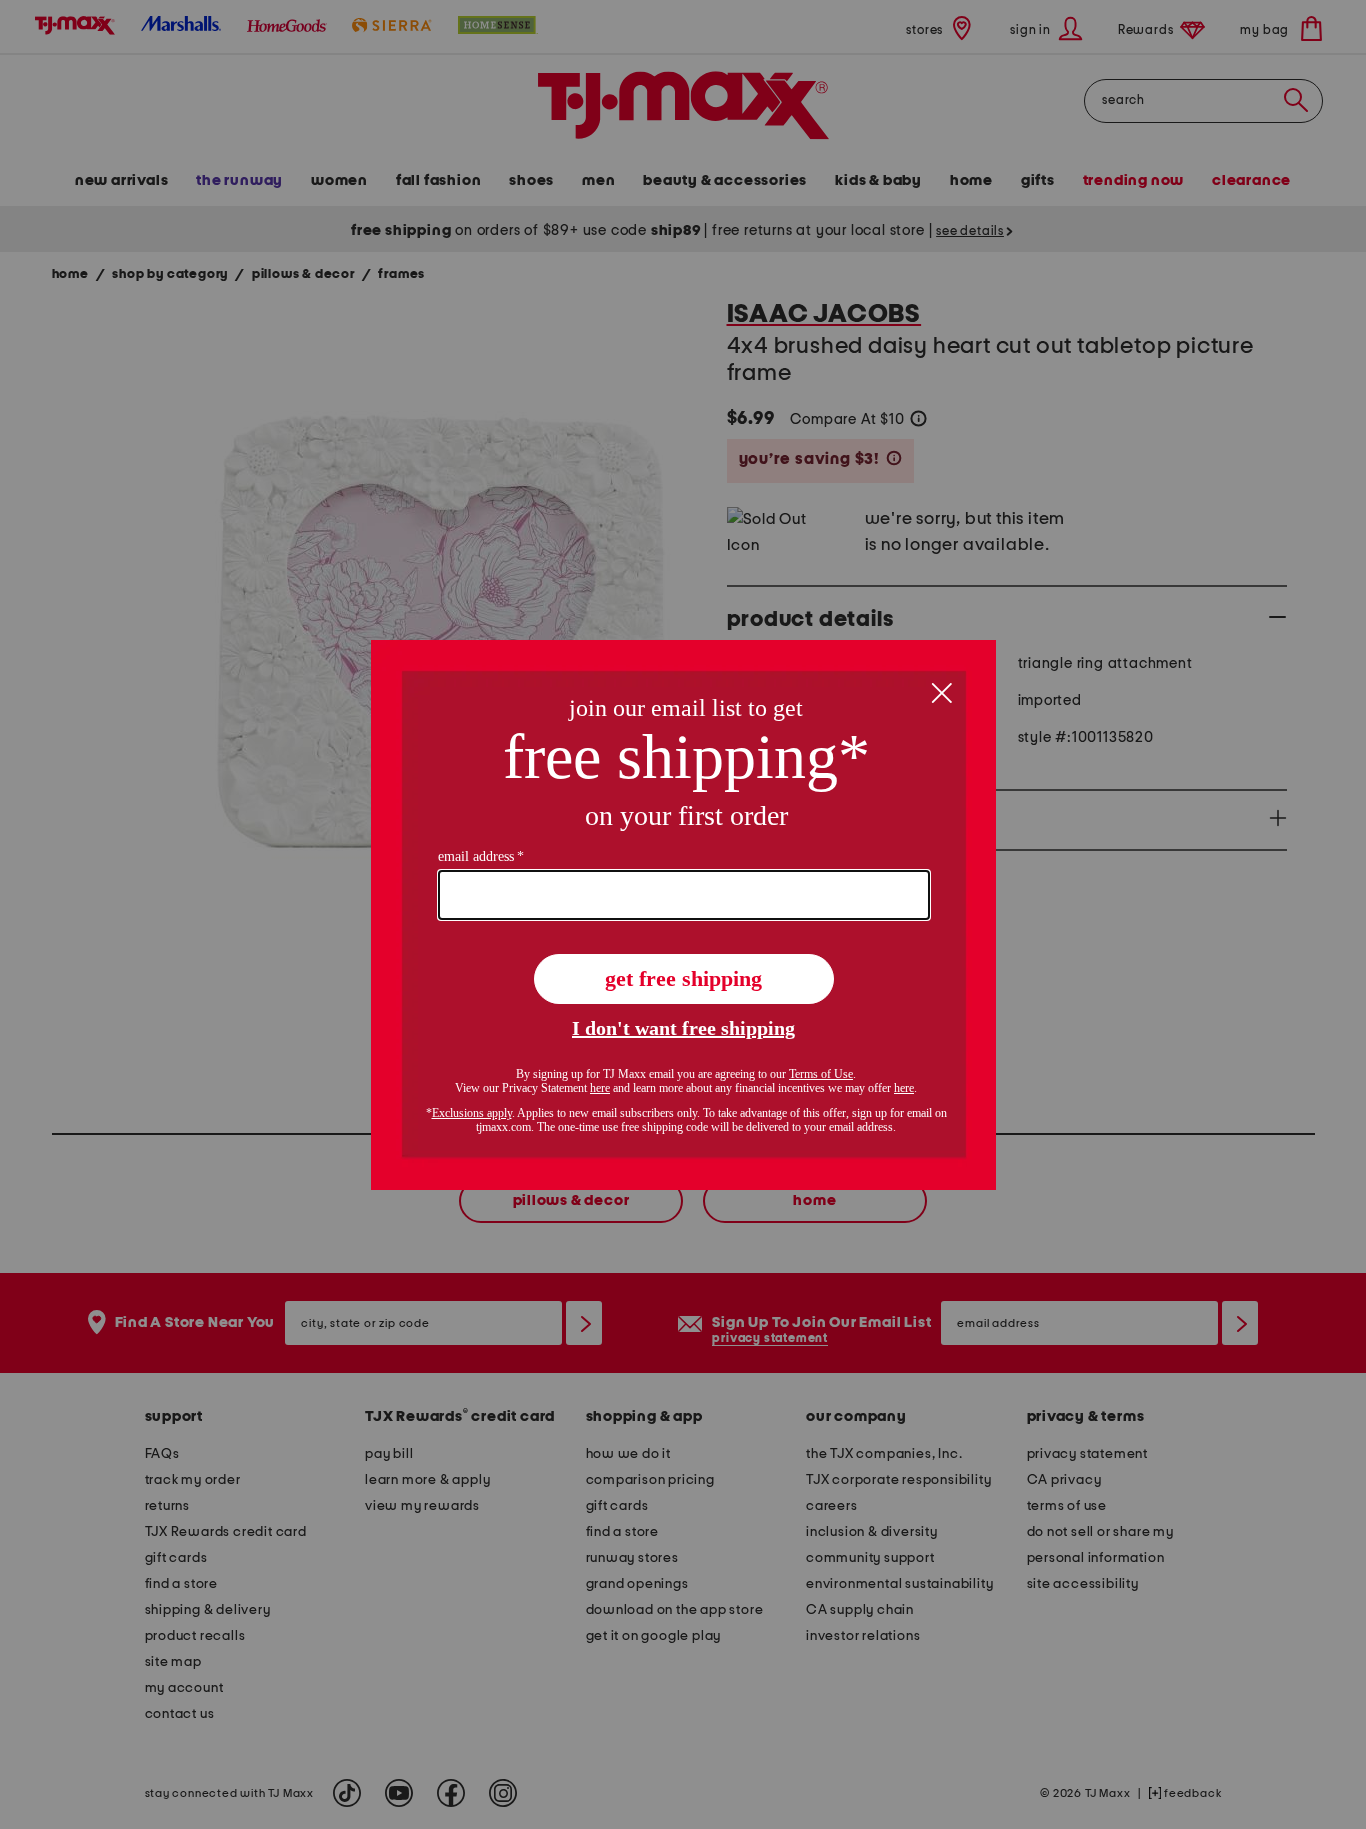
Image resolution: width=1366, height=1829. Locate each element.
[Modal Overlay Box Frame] (683, 915)
